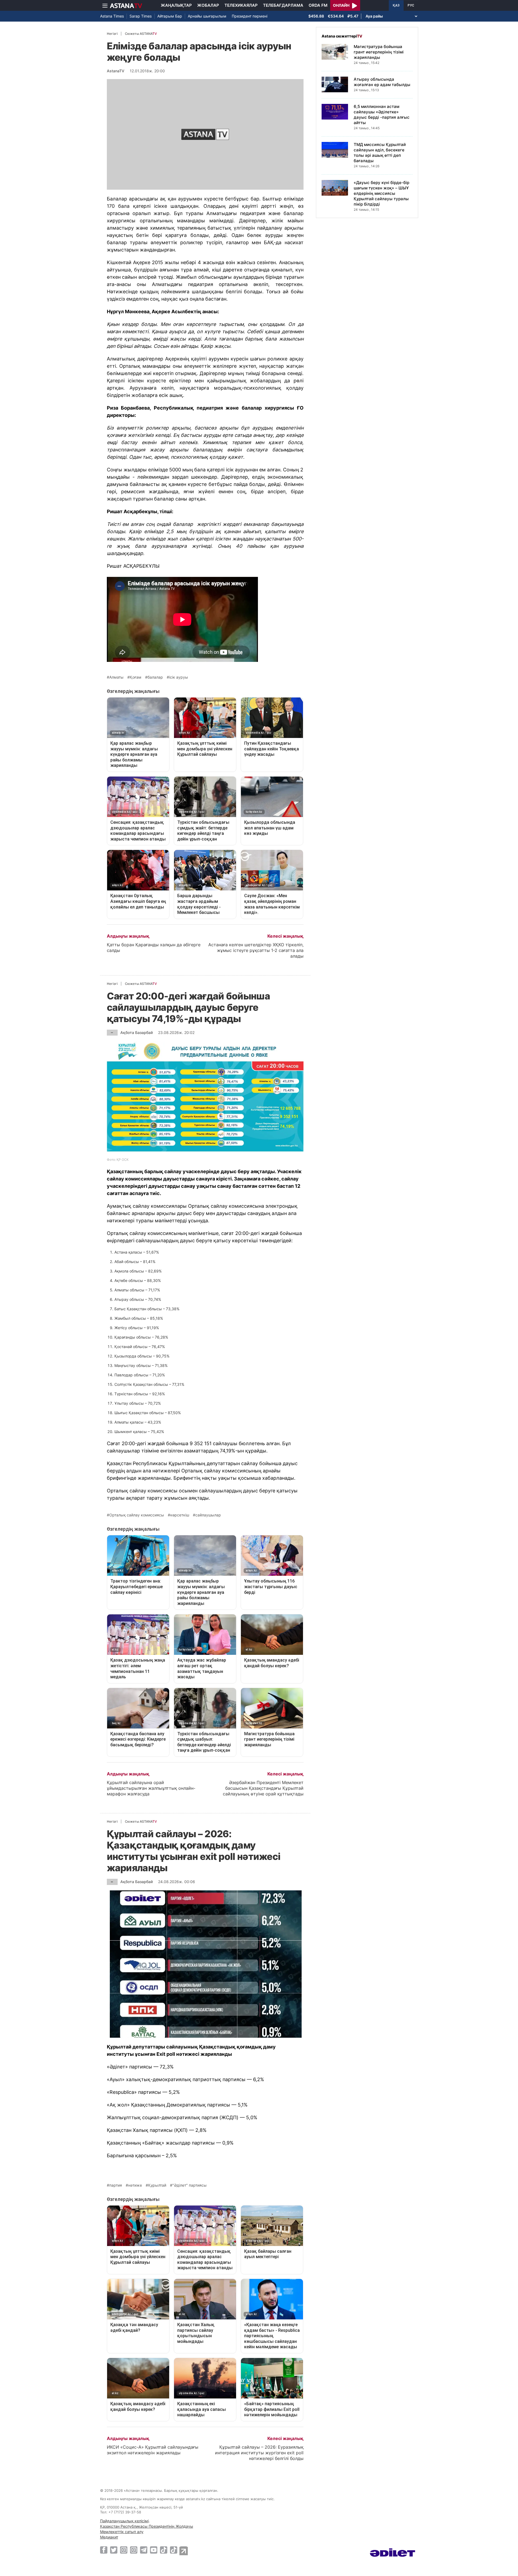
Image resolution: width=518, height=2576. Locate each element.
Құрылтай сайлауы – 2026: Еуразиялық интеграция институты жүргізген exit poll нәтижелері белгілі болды (259, 2453)
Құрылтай (157, 2185)
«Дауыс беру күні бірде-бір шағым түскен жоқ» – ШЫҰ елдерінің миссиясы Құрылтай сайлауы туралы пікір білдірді (381, 193)
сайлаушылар (208, 1515)
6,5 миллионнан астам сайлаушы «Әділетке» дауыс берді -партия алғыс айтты (382, 115)
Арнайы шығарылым (207, 16)
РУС (411, 5)
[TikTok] (164, 2550)
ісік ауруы (179, 677)
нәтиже (135, 2185)
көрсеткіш (180, 1515)
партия (116, 2185)
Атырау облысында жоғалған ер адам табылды (382, 82)
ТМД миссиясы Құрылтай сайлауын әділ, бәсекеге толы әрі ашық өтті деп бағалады (380, 153)
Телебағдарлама (283, 5)
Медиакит (109, 2537)
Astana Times (112, 16)
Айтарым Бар (170, 16)
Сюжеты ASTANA (141, 34)
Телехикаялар (241, 5)
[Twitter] (114, 2550)
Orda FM (318, 5)
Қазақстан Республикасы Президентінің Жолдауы (147, 2526)
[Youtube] (154, 2550)
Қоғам (136, 677)
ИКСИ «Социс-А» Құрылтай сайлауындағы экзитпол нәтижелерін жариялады (153, 2450)
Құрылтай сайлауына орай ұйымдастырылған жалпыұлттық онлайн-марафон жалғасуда (151, 1788)
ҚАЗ (396, 5)
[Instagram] (124, 2550)
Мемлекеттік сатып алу (122, 2532)
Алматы (116, 677)
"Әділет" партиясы (190, 2185)
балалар (155, 677)
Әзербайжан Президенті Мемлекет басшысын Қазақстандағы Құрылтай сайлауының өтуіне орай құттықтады (263, 1788)
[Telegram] (144, 2550)
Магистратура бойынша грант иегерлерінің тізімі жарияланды (379, 52)
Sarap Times (141, 16)
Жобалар (208, 5)
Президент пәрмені (250, 16)
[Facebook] (104, 2550)
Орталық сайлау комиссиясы (137, 1515)
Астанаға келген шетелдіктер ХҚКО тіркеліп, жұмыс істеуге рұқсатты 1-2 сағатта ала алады (256, 950)
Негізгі (112, 34)
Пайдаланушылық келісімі (124, 2521)
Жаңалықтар (176, 5)
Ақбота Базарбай (137, 1032)
